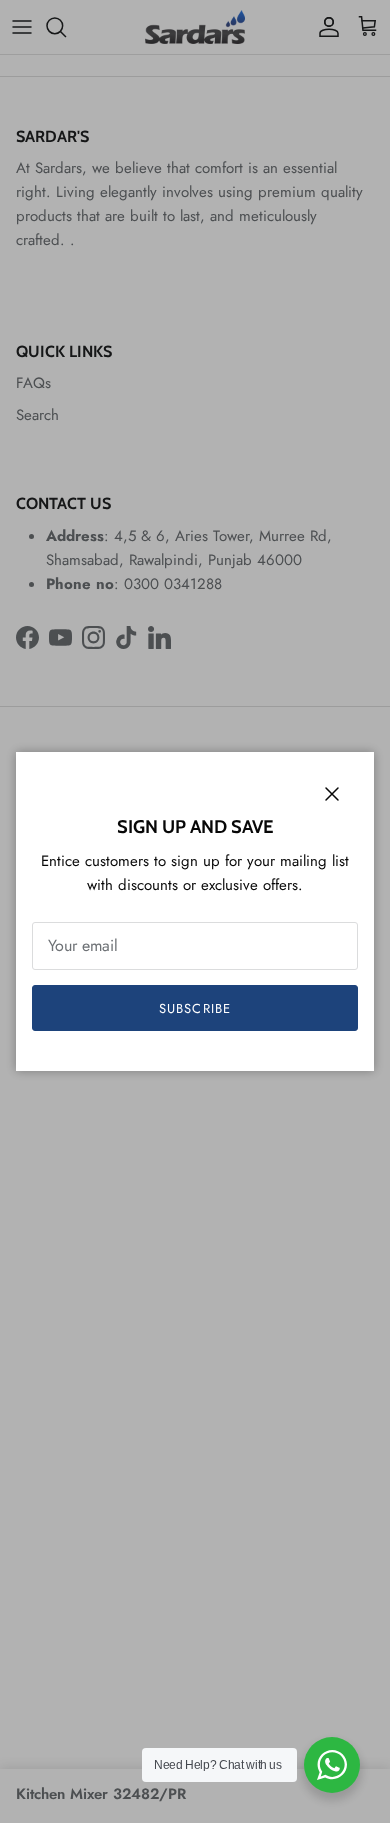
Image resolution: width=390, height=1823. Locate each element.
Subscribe (194, 1008)
